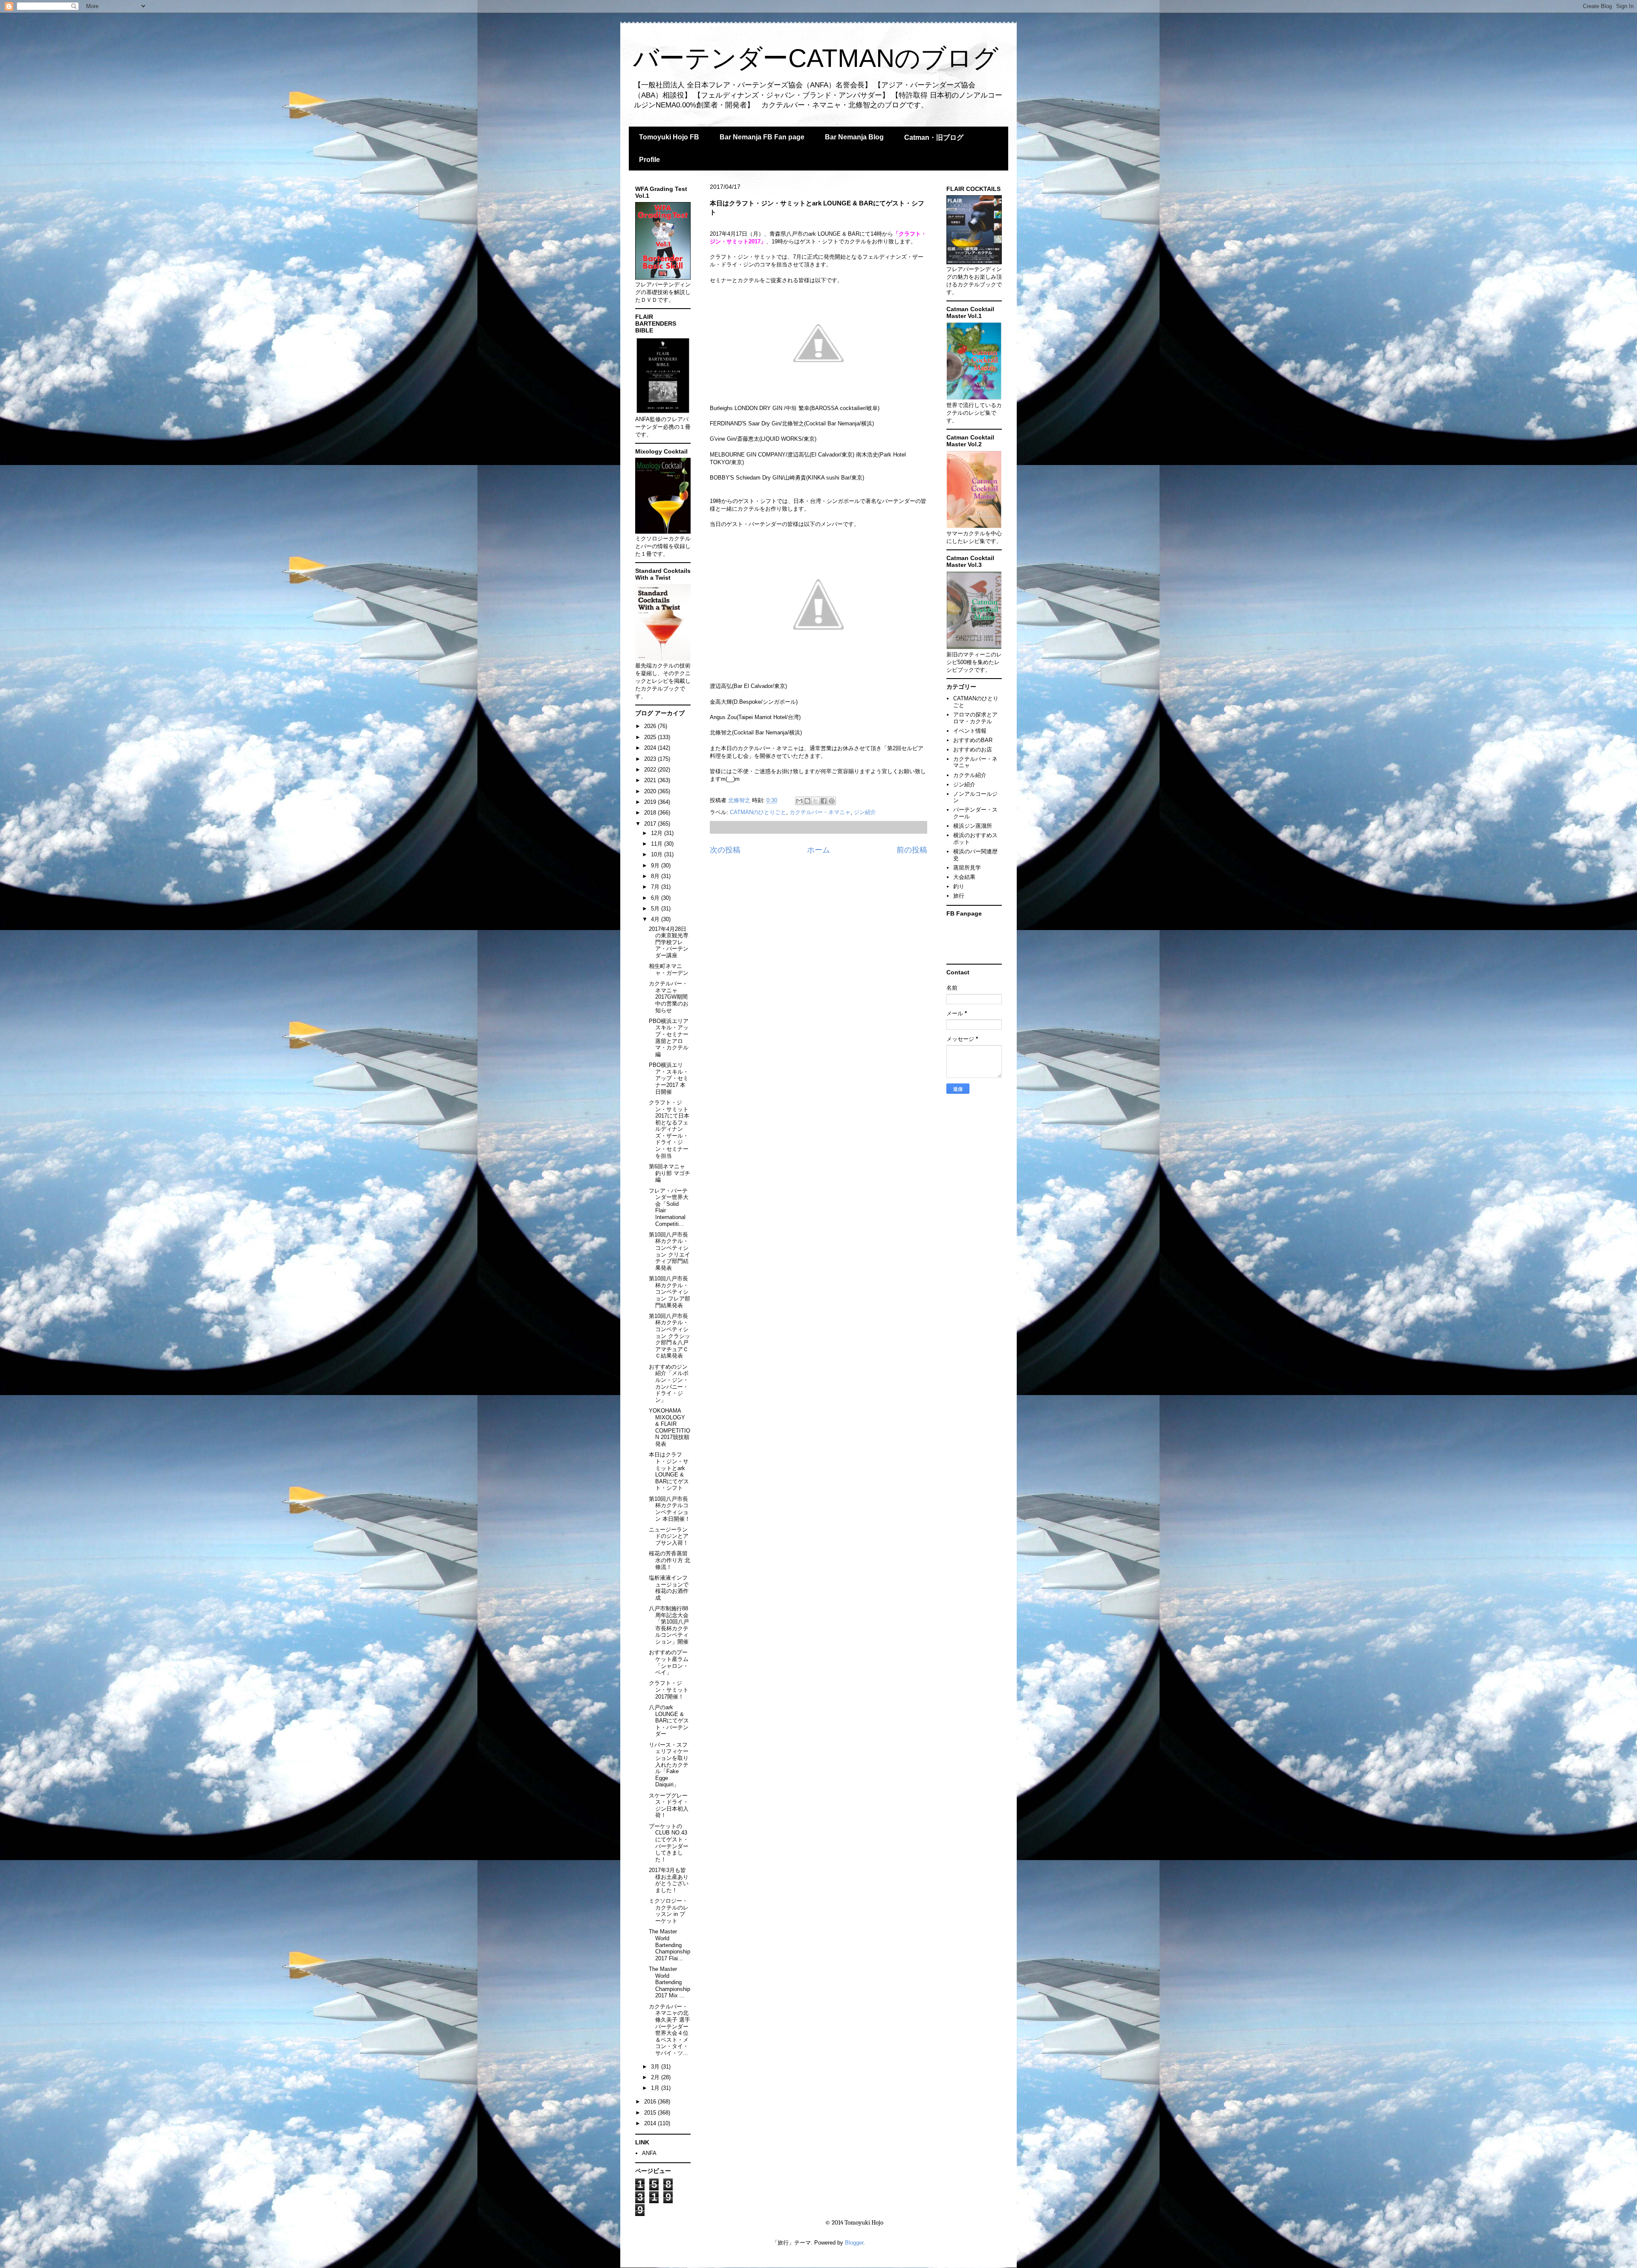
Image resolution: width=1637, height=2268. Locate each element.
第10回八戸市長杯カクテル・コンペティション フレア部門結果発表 (670, 1292)
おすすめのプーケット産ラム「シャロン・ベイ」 (669, 1662)
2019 (651, 802)
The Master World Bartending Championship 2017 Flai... (670, 1945)
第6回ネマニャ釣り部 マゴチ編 (670, 1173)
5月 (656, 909)
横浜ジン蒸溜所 (973, 826)
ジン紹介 (865, 812)
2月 (656, 2077)
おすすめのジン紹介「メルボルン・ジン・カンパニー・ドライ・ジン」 (669, 1383)
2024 (651, 748)
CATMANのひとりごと (758, 812)
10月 (658, 854)
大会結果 (964, 877)
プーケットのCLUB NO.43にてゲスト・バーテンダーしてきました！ (669, 1843)
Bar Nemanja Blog (854, 137)
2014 (651, 2123)
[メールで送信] (799, 801)
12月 (658, 833)
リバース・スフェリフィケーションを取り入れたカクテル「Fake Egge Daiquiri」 (669, 1765)
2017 (651, 824)
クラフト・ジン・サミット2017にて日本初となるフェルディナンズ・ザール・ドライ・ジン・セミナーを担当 (669, 1129)
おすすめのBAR (973, 740)
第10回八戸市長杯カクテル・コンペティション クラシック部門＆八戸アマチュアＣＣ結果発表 (670, 1336)
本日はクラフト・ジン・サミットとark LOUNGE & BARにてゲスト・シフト (669, 1471)
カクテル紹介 (970, 775)
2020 (651, 791)
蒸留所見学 (967, 868)
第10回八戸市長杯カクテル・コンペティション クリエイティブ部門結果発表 (670, 1251)
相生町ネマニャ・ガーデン (669, 969)
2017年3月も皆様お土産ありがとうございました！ (669, 1880)
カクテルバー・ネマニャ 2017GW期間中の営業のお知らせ (669, 997)
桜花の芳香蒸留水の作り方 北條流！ (670, 1560)
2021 (651, 780)
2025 (651, 737)
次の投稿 (725, 850)
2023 (651, 759)
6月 (656, 898)
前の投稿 (912, 850)
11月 (658, 844)
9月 (656, 865)
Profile (649, 160)
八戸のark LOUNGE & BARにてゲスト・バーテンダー (669, 1721)
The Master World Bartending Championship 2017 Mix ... (670, 1982)
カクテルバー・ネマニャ (820, 812)
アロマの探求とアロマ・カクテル (975, 718)
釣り (959, 886)
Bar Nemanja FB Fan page (762, 137)
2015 (651, 2113)
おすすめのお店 (973, 750)
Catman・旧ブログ (934, 137)
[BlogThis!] (807, 801)
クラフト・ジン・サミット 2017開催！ (669, 1690)
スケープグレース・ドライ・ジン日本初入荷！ (669, 1806)
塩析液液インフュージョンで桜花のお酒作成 (669, 1588)
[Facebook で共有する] (824, 801)
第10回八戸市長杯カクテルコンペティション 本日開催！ (670, 1509)
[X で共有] (816, 801)
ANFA (649, 2153)
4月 (656, 919)
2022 (651, 770)
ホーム (818, 850)
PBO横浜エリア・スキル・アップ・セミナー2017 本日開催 (669, 1078)
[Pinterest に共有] (832, 801)
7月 (656, 887)
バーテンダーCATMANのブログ (816, 58)
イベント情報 (970, 731)
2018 (651, 813)
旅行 (959, 896)
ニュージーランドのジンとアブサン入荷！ (669, 1536)
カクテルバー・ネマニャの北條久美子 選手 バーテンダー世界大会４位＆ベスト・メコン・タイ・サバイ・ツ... (672, 2030)
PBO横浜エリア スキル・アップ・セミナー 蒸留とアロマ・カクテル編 (671, 1038)
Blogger (854, 2243)
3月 (656, 2067)
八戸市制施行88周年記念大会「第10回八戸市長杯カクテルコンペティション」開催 (669, 1625)
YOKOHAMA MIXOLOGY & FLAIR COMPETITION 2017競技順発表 (670, 1427)
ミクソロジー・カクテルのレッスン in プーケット (669, 1911)
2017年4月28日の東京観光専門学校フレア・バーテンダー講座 (669, 942)
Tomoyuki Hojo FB (669, 137)
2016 (651, 2102)
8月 (656, 876)
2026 (651, 726)
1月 (656, 2088)
